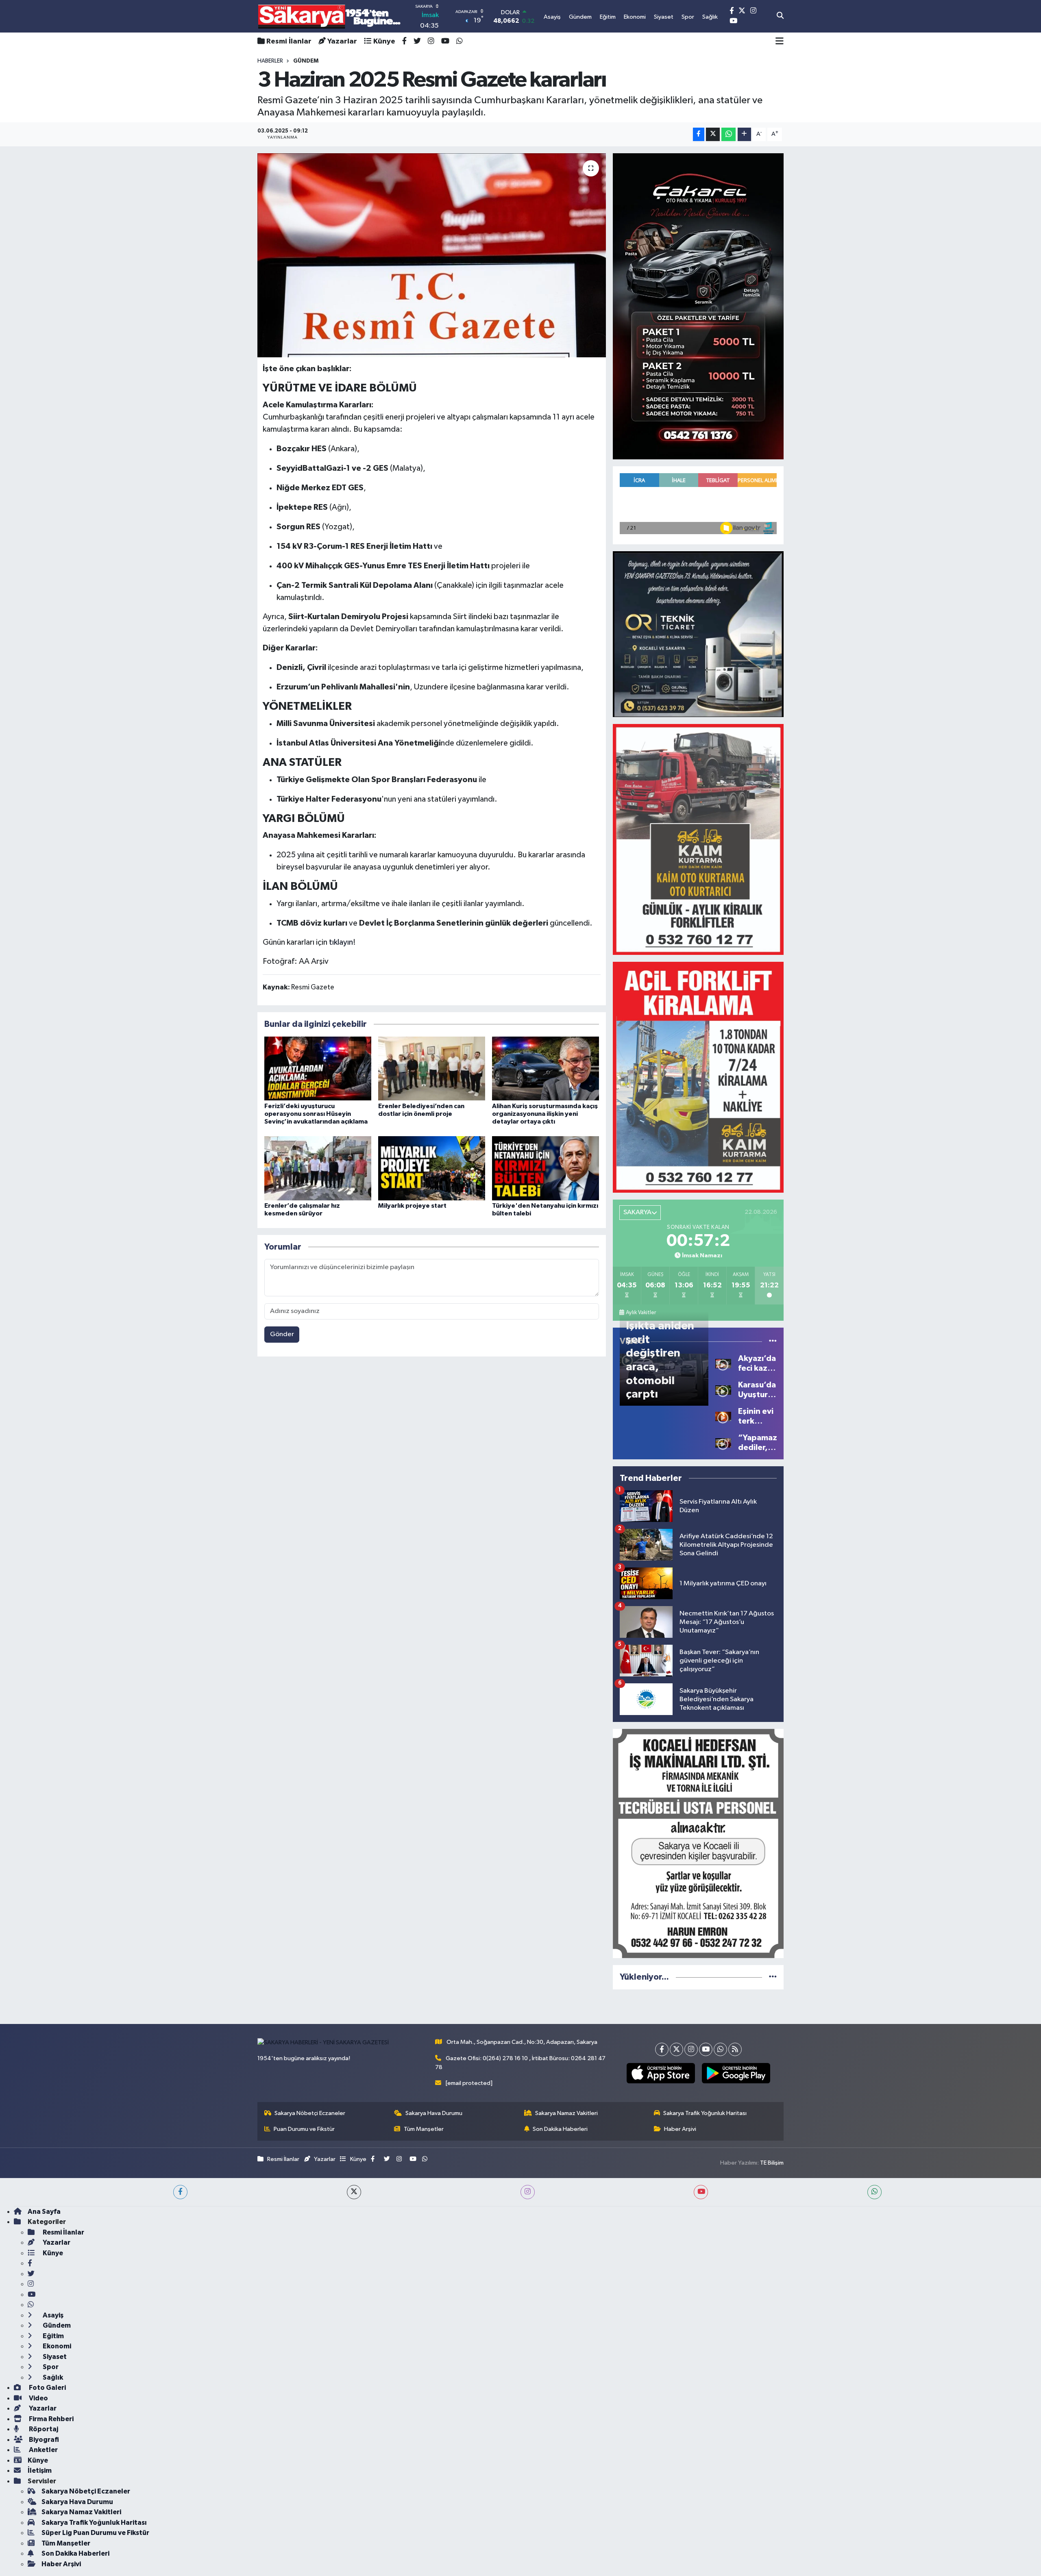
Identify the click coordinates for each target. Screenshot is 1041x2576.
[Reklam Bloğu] (698, 306)
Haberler (270, 61)
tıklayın (341, 942)
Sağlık (52, 2377)
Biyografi (43, 2440)
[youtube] (701, 2192)
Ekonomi (56, 2346)
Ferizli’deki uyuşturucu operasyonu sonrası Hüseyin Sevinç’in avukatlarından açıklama (316, 1114)
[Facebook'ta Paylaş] (699, 134)
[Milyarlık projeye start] (432, 1168)
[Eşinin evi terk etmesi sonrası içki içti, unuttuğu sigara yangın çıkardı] (723, 1416)
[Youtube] (706, 2049)
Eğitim (53, 2336)
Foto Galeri (47, 2388)
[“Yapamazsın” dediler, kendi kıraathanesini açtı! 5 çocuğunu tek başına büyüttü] (723, 1442)
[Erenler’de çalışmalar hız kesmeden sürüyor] (318, 1168)
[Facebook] (662, 2049)
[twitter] (354, 2192)
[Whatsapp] (720, 2049)
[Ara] (780, 16)
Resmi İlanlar (289, 41)
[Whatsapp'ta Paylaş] (728, 134)
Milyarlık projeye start (412, 1206)
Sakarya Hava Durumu (434, 2113)
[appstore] (661, 2073)
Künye (384, 41)
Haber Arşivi (680, 2129)
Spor (50, 2367)
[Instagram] (691, 2049)
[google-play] (736, 2073)
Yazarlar (342, 41)
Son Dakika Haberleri (560, 2129)
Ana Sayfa (44, 2212)
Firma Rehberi (51, 2419)
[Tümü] (773, 1977)
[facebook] (180, 2192)
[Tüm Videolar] (773, 1341)
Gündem (56, 2325)
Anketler (43, 2450)
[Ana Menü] (780, 41)
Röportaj (43, 2429)
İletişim (40, 2471)
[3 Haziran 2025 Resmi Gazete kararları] (432, 255)
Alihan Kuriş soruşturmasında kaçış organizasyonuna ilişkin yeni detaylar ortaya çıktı (545, 1114)
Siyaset (54, 2357)
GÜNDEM (306, 61)
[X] (676, 2049)
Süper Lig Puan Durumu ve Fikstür (95, 2533)
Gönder (282, 1334)
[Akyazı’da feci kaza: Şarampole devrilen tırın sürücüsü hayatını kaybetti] (723, 1363)
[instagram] (528, 2192)
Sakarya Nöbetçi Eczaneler (310, 2113)
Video (38, 2398)
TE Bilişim (772, 2163)
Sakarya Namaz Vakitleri (566, 2113)
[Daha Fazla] (744, 134)
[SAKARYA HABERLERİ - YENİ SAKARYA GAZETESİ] (330, 16)
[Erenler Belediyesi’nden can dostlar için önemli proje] (432, 1068)
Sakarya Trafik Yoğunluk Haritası (705, 2113)
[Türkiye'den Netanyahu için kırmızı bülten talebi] (546, 1168)
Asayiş (52, 2315)
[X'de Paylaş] (713, 134)
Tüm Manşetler (424, 2129)
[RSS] (735, 2049)
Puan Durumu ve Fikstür (304, 2129)
